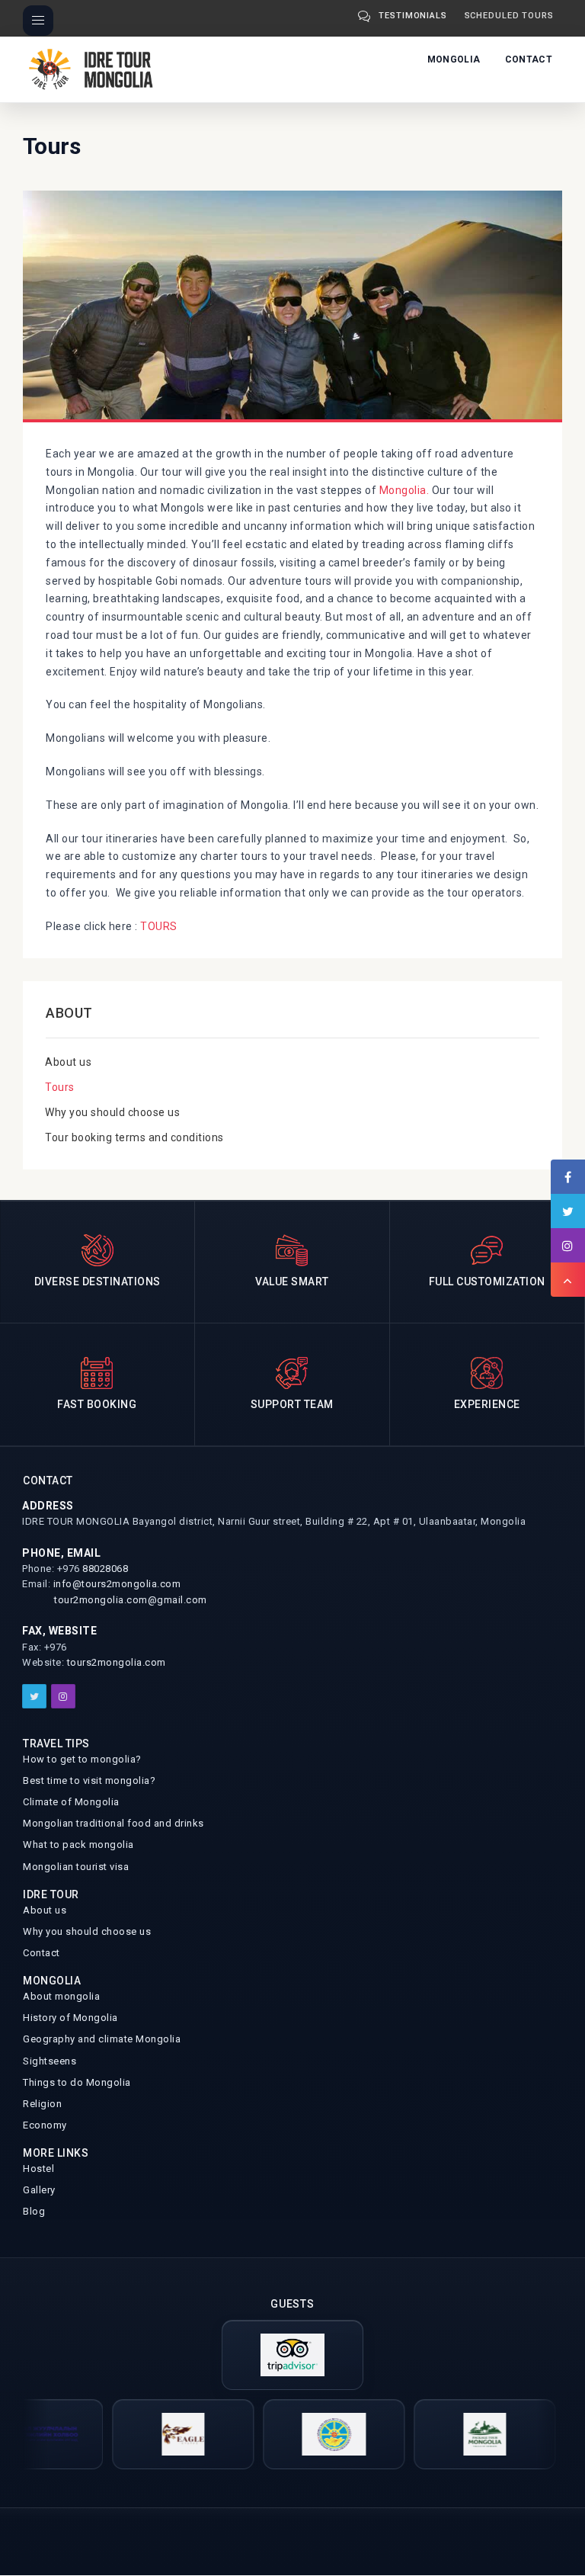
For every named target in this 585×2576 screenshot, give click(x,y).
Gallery (39, 2190)
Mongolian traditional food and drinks (113, 1823)
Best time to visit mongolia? (89, 1780)
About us (68, 1062)
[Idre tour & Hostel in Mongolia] (298, 2434)
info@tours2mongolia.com (117, 1584)
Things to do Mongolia (77, 2082)
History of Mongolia (70, 2018)
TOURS (159, 926)
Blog (34, 2211)
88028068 (105, 1569)
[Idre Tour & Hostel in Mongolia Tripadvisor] (292, 2355)
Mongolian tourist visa (76, 1867)
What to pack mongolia (78, 1845)
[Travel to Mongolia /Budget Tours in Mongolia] (94, 68)
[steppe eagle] (147, 2434)
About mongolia (61, 1996)
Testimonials (413, 16)
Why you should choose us (112, 1112)
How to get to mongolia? (82, 1759)
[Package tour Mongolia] (449, 2434)
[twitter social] (34, 1696)
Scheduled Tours (510, 16)
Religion (42, 2104)
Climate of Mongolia (71, 1802)
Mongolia (454, 59)
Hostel (38, 2169)
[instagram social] (63, 1696)
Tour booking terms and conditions (134, 1137)
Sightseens (50, 2061)
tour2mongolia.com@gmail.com (131, 1600)
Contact (529, 59)
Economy (45, 2125)
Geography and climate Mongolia (102, 2039)
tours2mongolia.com (117, 1662)
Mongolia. (404, 490)
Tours (60, 1087)
